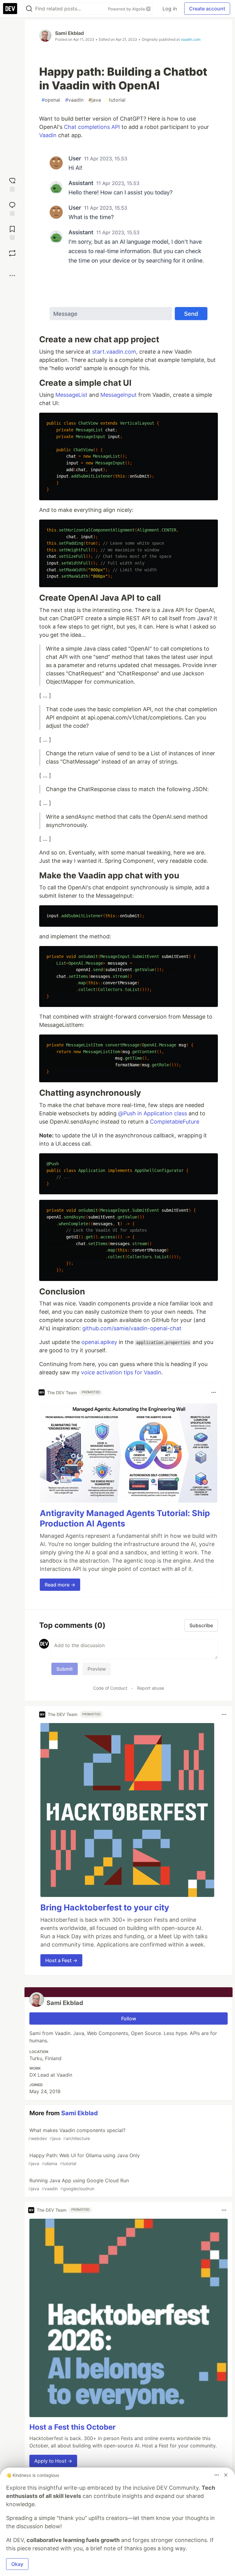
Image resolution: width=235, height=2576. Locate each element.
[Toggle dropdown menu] (214, 1392)
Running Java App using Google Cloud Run (78, 2184)
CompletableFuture (175, 1122)
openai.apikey (99, 1342)
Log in (170, 9)
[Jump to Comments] (12, 208)
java (95, 100)
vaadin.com (190, 39)
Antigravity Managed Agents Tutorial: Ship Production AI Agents (125, 1518)
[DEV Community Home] (10, 9)
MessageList (71, 395)
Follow (129, 2018)
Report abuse (151, 1688)
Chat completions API (92, 127)
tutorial (116, 100)
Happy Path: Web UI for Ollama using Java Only (84, 2159)
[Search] (29, 9)
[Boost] (12, 253)
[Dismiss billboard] (226, 2475)
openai (51, 100)
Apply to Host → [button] (53, 2461)
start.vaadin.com (114, 352)
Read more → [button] (60, 1585)
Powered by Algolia (127, 9)
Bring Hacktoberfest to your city (105, 1908)
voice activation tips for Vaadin (121, 1372)
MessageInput (119, 395)
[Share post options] (12, 276)
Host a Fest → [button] (61, 1960)
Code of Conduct (110, 1688)
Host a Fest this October (73, 2427)
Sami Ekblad (69, 33)
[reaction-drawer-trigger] (12, 184)
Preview (97, 1669)
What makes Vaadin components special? (77, 2134)
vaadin (74, 100)
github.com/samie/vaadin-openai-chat (132, 1328)
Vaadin (48, 135)
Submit (65, 1669)
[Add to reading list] (12, 232)
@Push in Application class (153, 1113)
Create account (207, 9)
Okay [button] (17, 2564)
